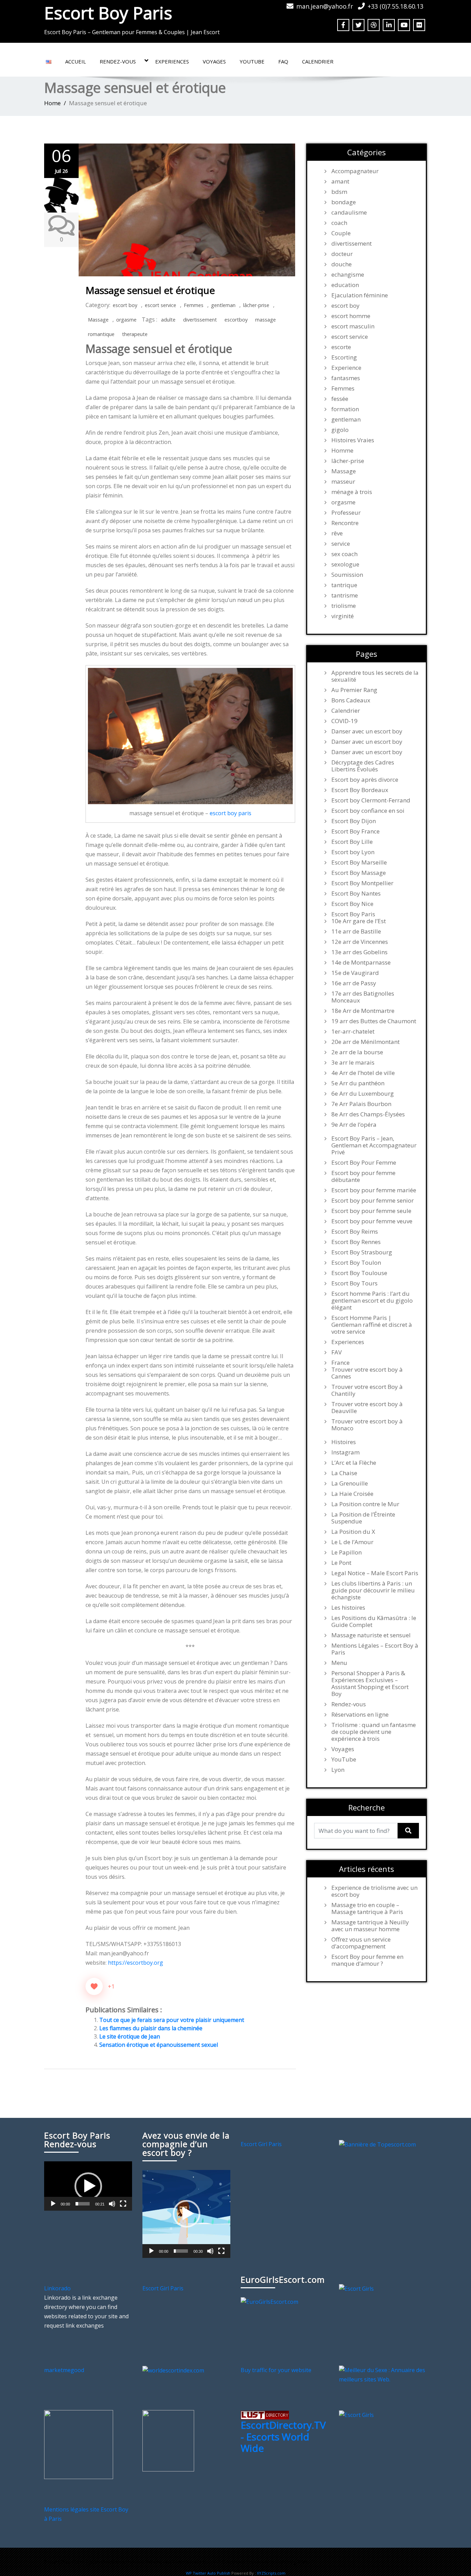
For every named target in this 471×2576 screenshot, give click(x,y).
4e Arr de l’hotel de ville (363, 1073)
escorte (341, 347)
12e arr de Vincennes (360, 942)
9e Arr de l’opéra (354, 1125)
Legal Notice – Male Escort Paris (375, 1573)
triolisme (344, 606)
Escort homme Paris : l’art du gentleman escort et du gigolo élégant (372, 1301)
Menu (339, 1663)
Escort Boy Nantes (356, 894)
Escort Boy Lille (352, 842)
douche (342, 264)
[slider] (83, 2204)
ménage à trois (352, 492)
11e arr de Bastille (356, 931)
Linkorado (57, 2288)
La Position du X (353, 1532)
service (341, 544)
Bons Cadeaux (351, 700)
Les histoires (348, 1608)
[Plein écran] (123, 2204)
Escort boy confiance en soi (368, 811)
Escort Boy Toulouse (359, 1273)
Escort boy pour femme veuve (372, 1221)
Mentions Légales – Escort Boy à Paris (375, 1649)
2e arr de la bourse (357, 1052)
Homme (342, 451)
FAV (337, 1352)
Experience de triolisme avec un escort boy (374, 1891)
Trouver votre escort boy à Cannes (367, 1373)
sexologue (345, 564)
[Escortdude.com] (168, 2440)
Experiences (172, 61)
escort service (161, 305)
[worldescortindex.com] (173, 2370)
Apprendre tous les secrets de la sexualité (375, 676)
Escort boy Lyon (353, 852)
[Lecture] (53, 2204)
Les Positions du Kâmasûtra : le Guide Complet (374, 1621)
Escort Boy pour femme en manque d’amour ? (367, 1960)
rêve (337, 533)
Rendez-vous (118, 61)
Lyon (338, 1770)
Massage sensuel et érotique (150, 290)
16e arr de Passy (354, 983)
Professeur (346, 513)
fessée (340, 399)
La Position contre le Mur (365, 1504)
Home (52, 103)
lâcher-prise (256, 305)
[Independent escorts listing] (265, 2415)
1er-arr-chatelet (353, 1032)
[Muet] (112, 2204)
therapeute (135, 334)
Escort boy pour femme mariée (374, 1190)
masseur (343, 482)
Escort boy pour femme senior (373, 1201)
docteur (342, 254)
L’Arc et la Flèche (354, 1463)
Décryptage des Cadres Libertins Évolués (363, 766)
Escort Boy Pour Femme (364, 1163)
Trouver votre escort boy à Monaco (367, 1425)
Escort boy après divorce (365, 780)
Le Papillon (347, 1552)
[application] (88, 2186)
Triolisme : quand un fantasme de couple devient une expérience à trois (374, 1732)
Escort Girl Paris (261, 2144)
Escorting (344, 357)
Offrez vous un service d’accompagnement (361, 1943)
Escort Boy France (355, 831)
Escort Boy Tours (354, 1283)
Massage (98, 320)
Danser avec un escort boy (367, 731)
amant (340, 181)
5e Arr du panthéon (358, 1083)
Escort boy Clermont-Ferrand (371, 800)
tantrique (344, 585)
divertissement (200, 320)
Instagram (345, 1452)
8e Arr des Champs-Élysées (368, 1114)
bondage (344, 202)
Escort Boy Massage (359, 873)
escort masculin (353, 326)
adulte (168, 320)
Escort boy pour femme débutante (363, 1176)
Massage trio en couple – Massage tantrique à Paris (367, 1908)
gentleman (223, 305)
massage (265, 320)
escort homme (351, 316)
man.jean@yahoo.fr (325, 6)
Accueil (76, 61)
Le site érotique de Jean (130, 2036)
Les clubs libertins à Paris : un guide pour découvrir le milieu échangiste (373, 1590)
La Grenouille (350, 1483)
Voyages (214, 61)
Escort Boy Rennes (356, 1242)
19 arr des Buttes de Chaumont (374, 1021)
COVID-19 (344, 721)
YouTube (252, 61)
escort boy (125, 305)
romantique (101, 334)
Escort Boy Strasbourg (362, 1252)
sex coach (344, 554)
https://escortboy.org (136, 1963)
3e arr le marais (353, 1063)
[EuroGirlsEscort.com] (269, 2301)
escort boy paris (231, 813)
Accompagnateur (355, 171)
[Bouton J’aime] (94, 1986)
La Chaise (344, 1473)
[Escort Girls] (356, 2288)
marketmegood (64, 2370)
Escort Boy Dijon (354, 821)
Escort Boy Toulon (356, 1263)
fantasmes (346, 378)
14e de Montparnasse (361, 963)
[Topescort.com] (377, 2144)
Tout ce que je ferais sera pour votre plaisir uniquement (172, 2020)
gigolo (340, 430)
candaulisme (349, 213)
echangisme (348, 275)
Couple (341, 233)
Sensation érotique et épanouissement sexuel (159, 2045)
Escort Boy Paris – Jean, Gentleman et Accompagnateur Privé (374, 1145)
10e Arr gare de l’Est (359, 921)
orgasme (126, 320)
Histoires (344, 1442)
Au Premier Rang (354, 690)
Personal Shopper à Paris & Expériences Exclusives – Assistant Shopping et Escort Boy (370, 1684)
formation (345, 409)
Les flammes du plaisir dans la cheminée (151, 2028)
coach (339, 223)
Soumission (347, 575)
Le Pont (341, 1563)
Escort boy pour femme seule (371, 1211)
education (345, 285)
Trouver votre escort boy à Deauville (367, 1408)
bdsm (339, 192)
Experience (346, 368)
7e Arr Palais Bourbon (361, 1104)
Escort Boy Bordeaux (360, 790)
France (340, 1363)
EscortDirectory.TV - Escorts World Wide (283, 2436)
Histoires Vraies (353, 440)
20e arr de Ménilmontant (365, 1042)
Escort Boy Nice (352, 904)
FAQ (283, 61)
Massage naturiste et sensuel (371, 1635)
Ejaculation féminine (360, 295)
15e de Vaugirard (355, 973)
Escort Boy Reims (355, 1232)
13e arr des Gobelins (359, 952)
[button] (88, 2186)
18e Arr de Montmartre (363, 1011)
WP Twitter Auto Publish (208, 2573)
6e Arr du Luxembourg (363, 1094)
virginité (343, 616)
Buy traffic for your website (276, 2370)
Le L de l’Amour (352, 1542)
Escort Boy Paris (108, 13)
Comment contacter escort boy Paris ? (268, 2562)
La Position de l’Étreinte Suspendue (363, 1518)
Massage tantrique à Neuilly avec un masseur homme (370, 1926)
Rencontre (345, 523)
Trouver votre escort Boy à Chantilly (367, 1390)
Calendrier (318, 61)
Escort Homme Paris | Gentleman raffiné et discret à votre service (372, 1325)
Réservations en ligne (360, 1715)
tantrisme (345, 595)
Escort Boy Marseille (359, 862)
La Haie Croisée (352, 1494)
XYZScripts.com (271, 2573)
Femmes (194, 305)
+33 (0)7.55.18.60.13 (395, 6)
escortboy (236, 320)
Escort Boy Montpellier (362, 883)
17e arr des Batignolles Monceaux (363, 997)
